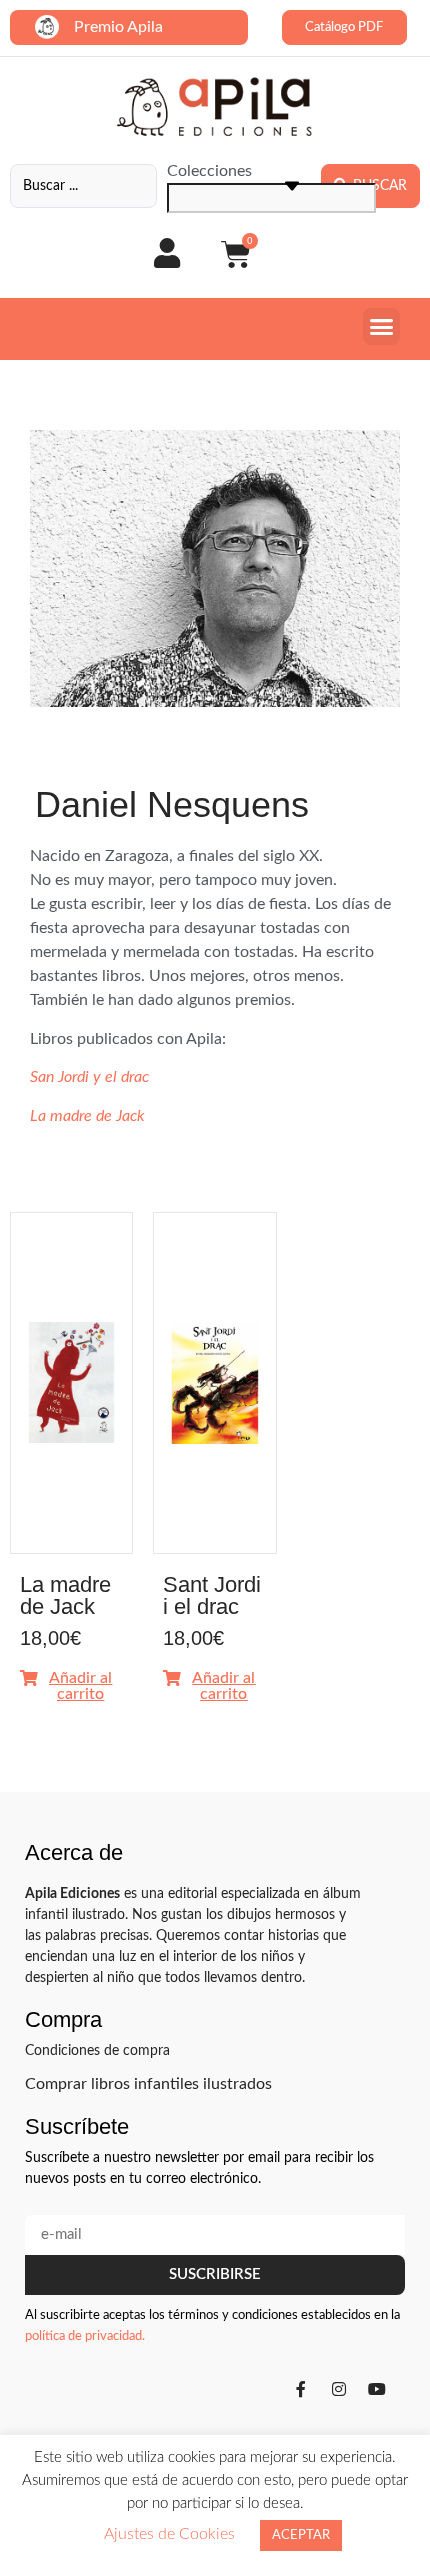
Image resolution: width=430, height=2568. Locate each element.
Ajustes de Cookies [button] (169, 2534)
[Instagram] (339, 2389)
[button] (382, 327)
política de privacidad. (85, 2336)
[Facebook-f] (301, 2389)
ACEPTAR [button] (301, 2535)
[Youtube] (377, 2389)
